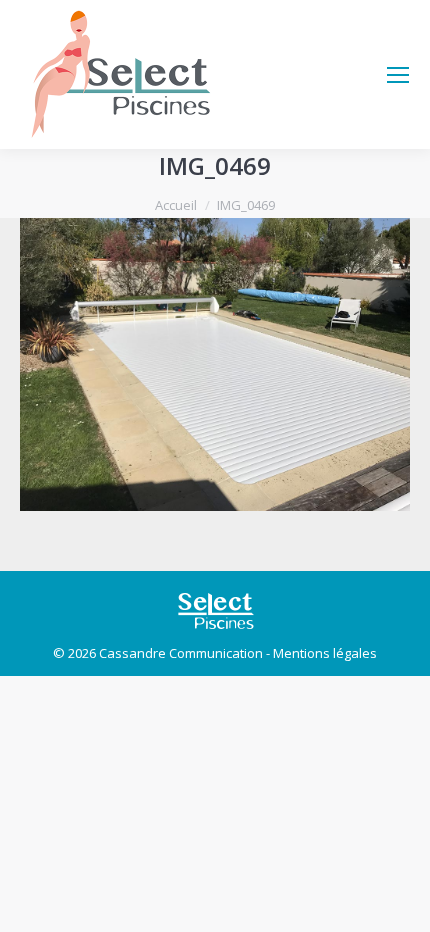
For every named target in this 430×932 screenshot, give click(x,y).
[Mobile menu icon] (398, 75)
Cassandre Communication (181, 653)
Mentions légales (325, 653)
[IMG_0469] (215, 364)
